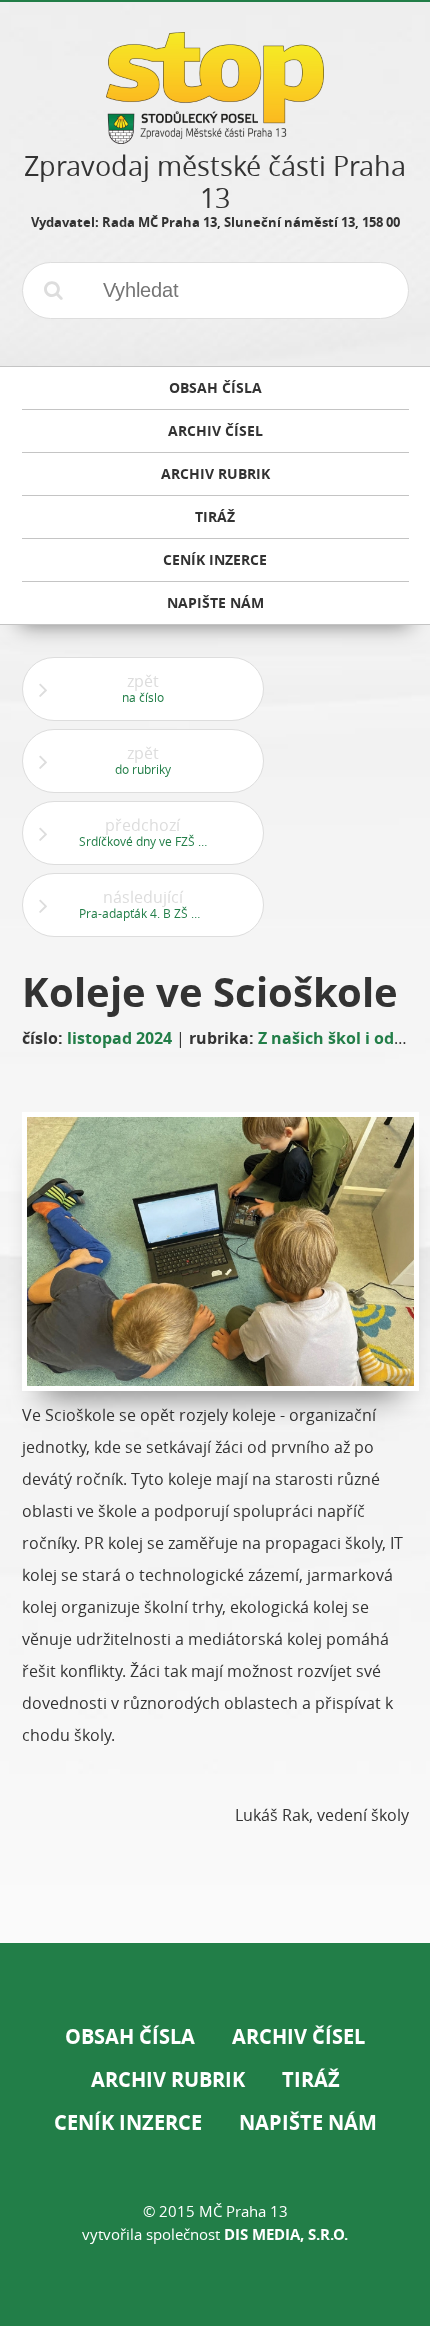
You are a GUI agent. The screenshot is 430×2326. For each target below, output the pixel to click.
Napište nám (308, 2122)
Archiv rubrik (168, 2079)
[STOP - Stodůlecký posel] (215, 136)
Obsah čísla (130, 2036)
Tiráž (311, 2079)
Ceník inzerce (128, 2122)
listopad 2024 (119, 1038)
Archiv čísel (298, 2036)
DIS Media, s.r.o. (286, 2234)
